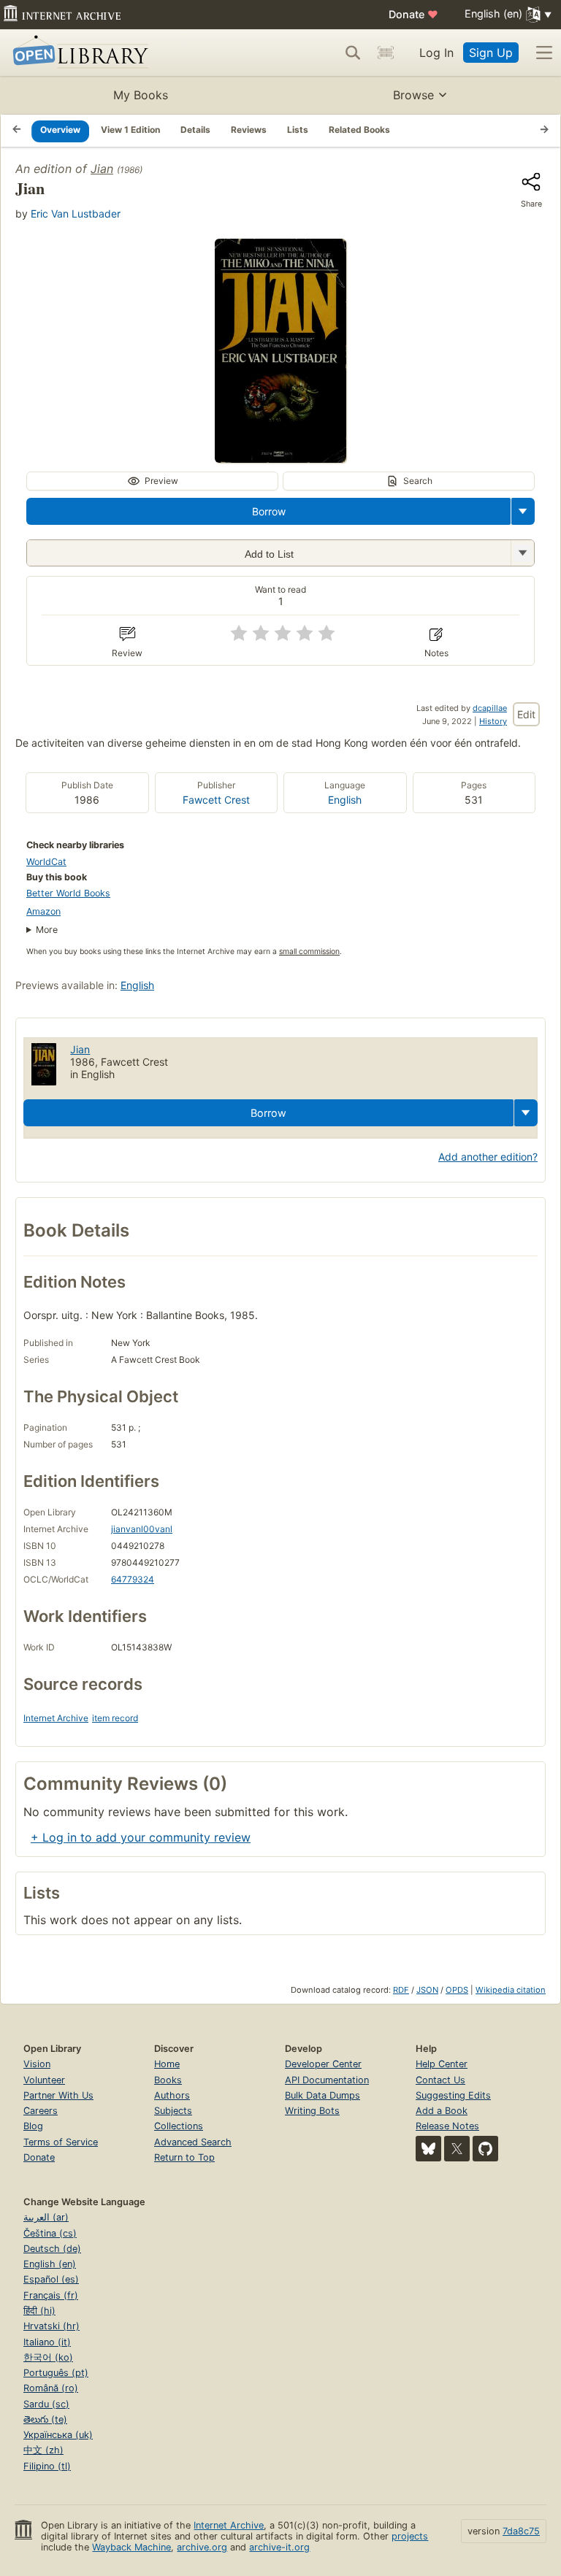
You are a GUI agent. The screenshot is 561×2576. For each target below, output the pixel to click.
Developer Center (323, 2064)
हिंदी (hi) (39, 2311)
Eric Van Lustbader (76, 214)
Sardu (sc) (46, 2404)
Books (168, 2080)
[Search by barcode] (386, 53)
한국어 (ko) (48, 2357)
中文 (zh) (43, 2450)
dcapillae (490, 708)
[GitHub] (485, 2149)
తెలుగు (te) (45, 2419)
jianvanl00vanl (142, 1529)
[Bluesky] (428, 2149)
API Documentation (327, 2080)
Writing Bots (312, 2111)
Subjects (173, 2111)
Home (167, 2064)
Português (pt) (56, 2373)
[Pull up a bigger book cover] (280, 458)
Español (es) (51, 2279)
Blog (33, 2126)
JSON (427, 1990)
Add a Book (442, 2111)
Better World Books (68, 893)
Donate (413, 14)
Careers (41, 2111)
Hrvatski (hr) (51, 2326)
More (47, 930)
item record (115, 1718)
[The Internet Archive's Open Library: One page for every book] (78, 53)
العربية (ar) (46, 2217)
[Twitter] (457, 2149)
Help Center (442, 2064)
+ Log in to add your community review (141, 1837)
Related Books (359, 130)
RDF (401, 1990)
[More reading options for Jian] (522, 553)
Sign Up (491, 53)
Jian (102, 169)
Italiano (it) (47, 2342)
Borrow (269, 511)
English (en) (50, 2264)
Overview (60, 130)
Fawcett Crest (216, 800)
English (345, 800)
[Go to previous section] (17, 131)
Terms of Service (61, 2142)
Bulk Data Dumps (323, 2095)
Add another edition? (488, 1157)
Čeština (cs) (50, 2233)
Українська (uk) (58, 2435)
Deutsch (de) (52, 2249)
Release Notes (447, 2126)
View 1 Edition (130, 130)
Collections (179, 2126)
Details (195, 130)
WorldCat (46, 862)
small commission (309, 951)
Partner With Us (58, 2095)
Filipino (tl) (47, 2466)
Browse (413, 95)
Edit (526, 714)
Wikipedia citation (511, 1990)
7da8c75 (521, 2531)
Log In (436, 53)
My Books (141, 95)
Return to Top (184, 2157)
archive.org (202, 2547)
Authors (172, 2095)
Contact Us (440, 2080)
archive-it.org (279, 2547)
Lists (298, 130)
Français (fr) (51, 2295)
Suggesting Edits (453, 2095)
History (493, 721)
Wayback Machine (131, 2547)
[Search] (353, 53)
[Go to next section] (544, 131)
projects (410, 2536)
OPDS (457, 1990)
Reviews (249, 130)
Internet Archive (56, 1718)
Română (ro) (51, 2388)
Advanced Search (193, 2142)
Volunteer (44, 2080)
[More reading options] (523, 511)
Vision (37, 2064)
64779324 (133, 1579)
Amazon (43, 911)
